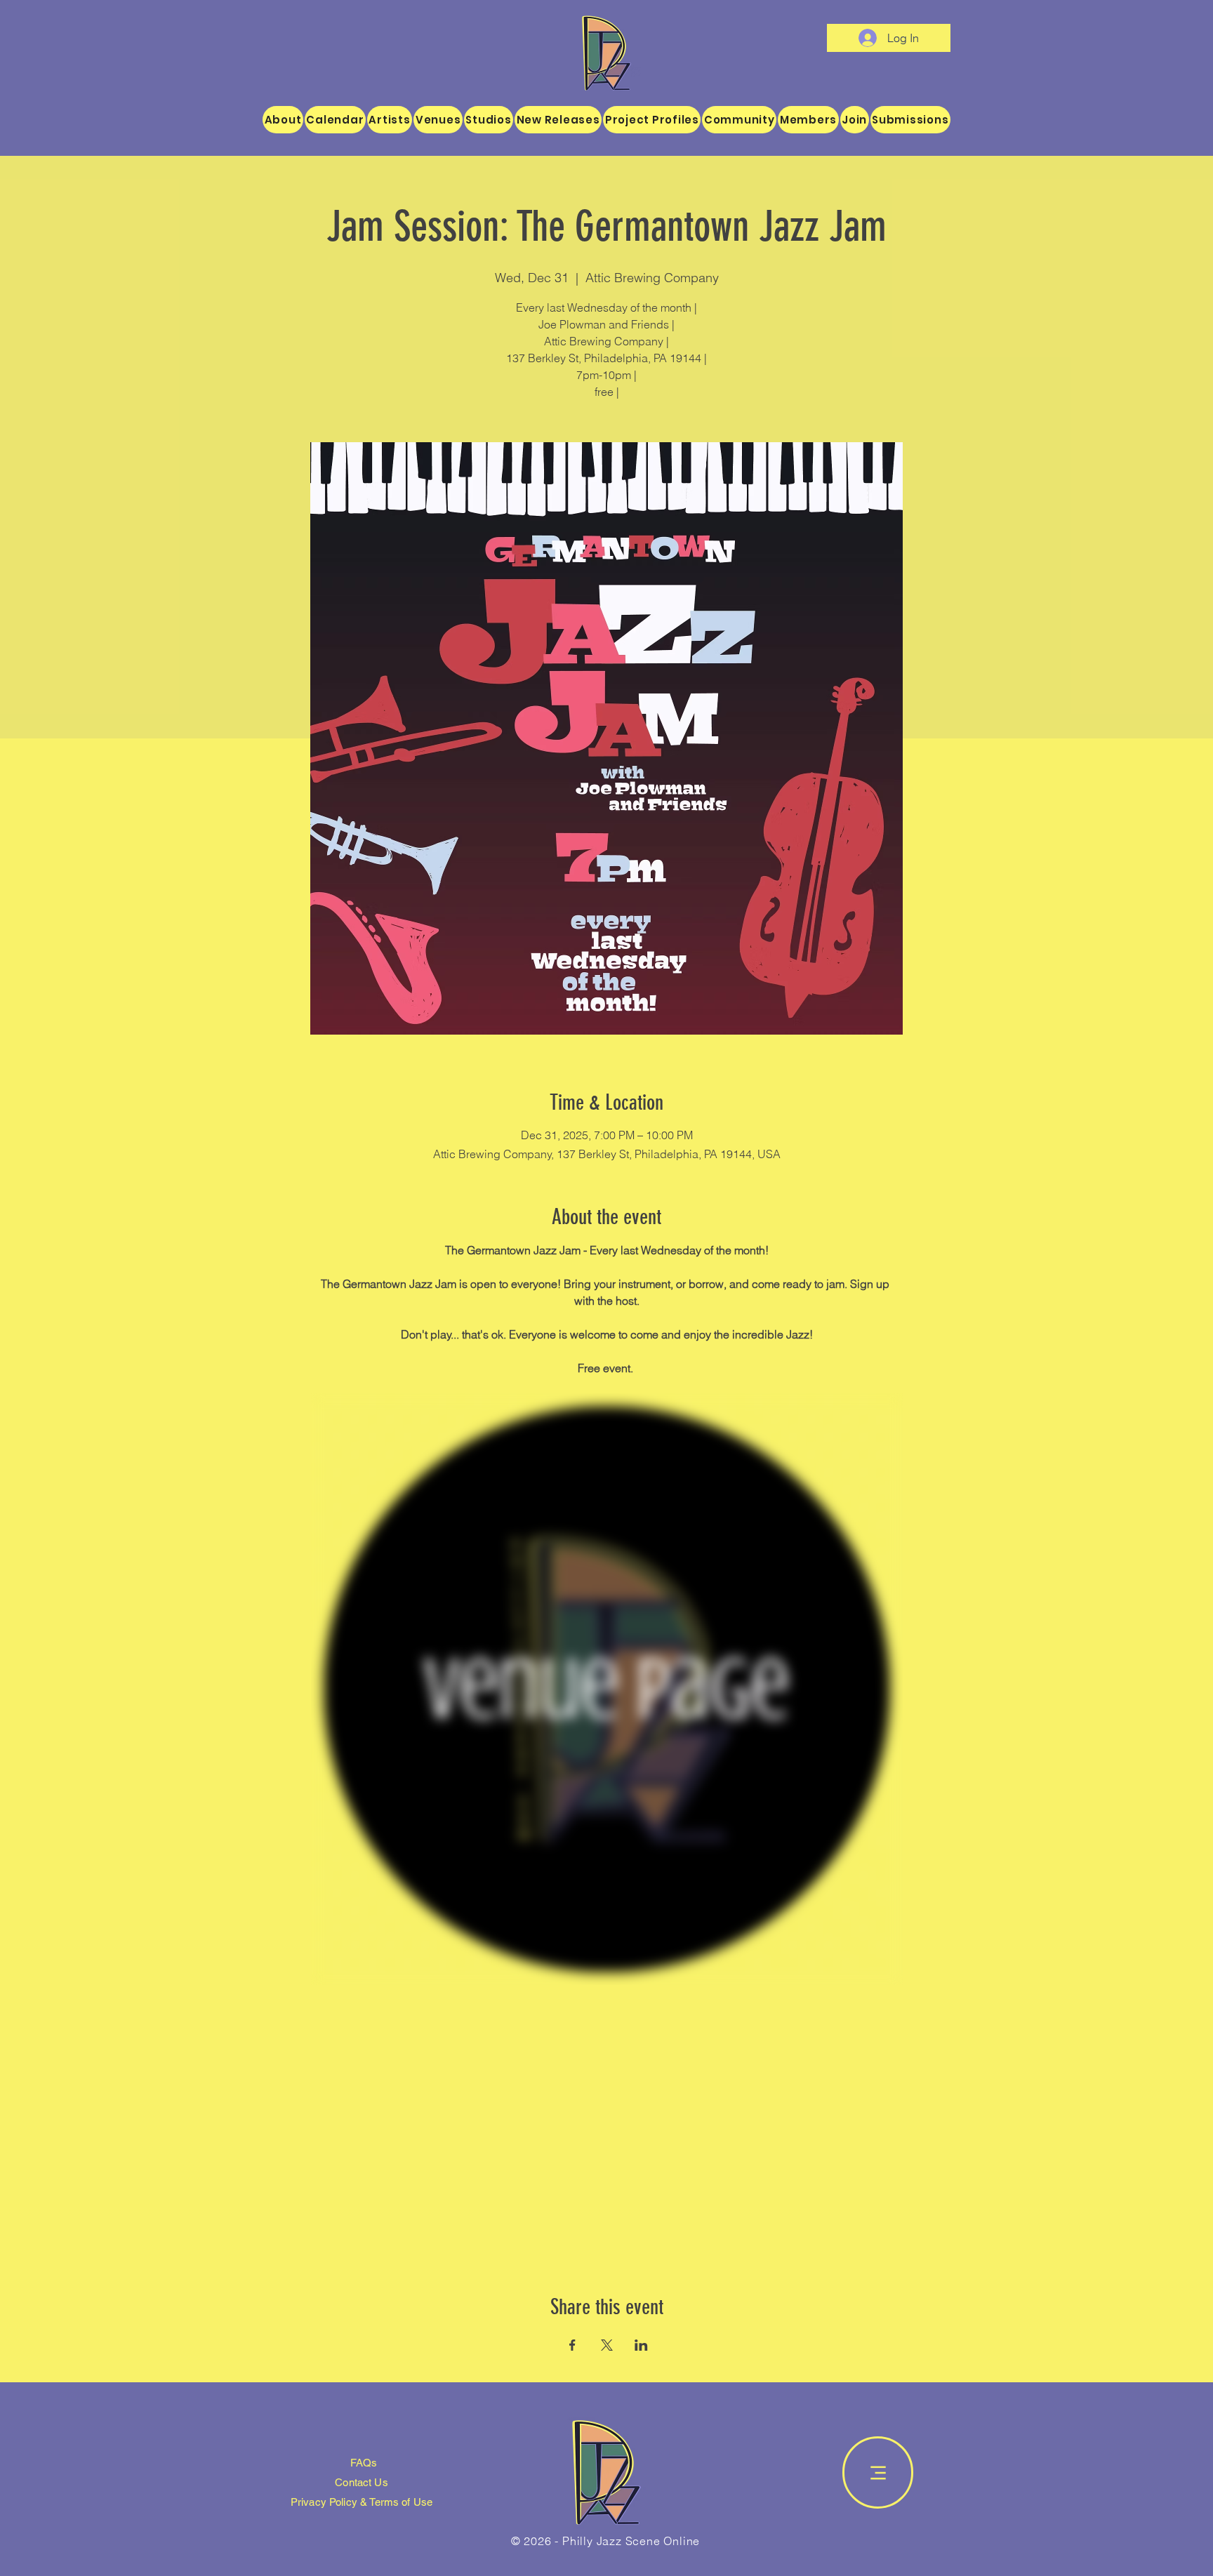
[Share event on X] (607, 2345)
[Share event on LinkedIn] (641, 2345)
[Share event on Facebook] (572, 2345)
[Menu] (878, 2472)
